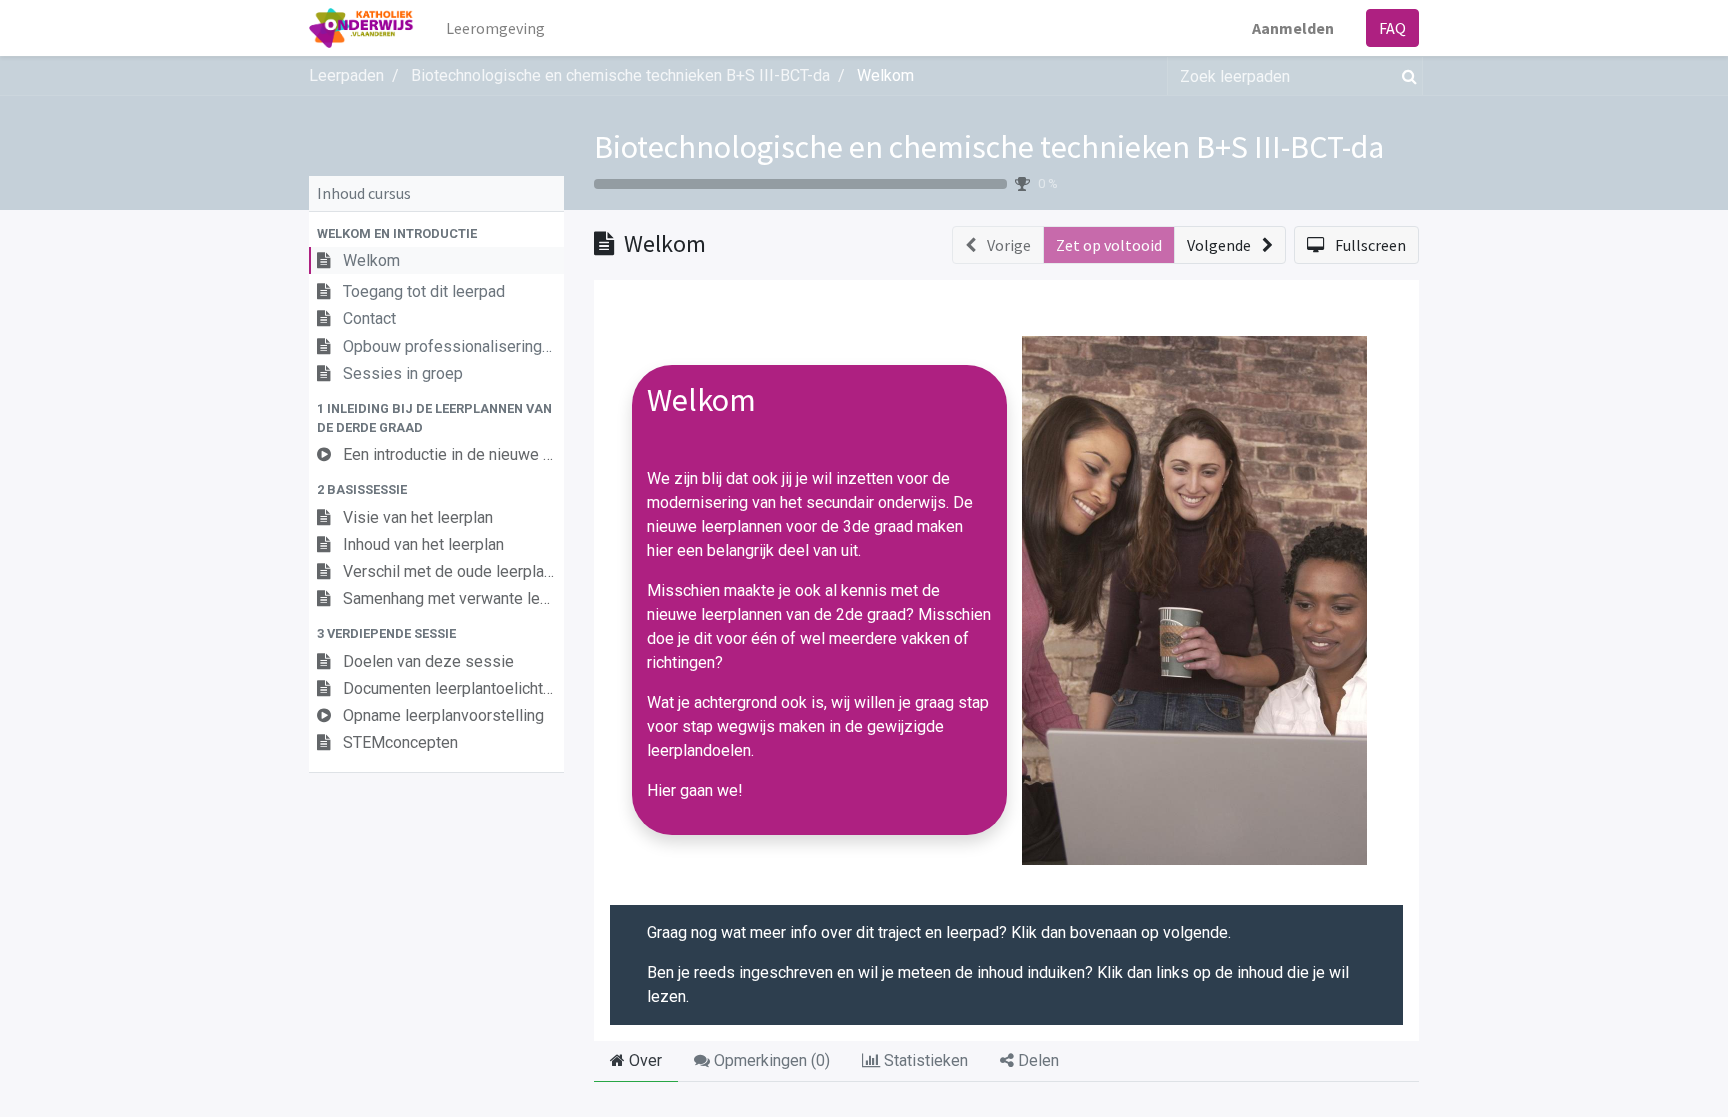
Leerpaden (346, 75)
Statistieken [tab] (924, 1060)
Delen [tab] (1036, 1060)
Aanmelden (1293, 28)
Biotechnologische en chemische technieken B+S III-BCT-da (989, 147)
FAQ (1392, 28)
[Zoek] (1405, 76)
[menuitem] (495, 28)
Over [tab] (643, 1060)
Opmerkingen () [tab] (770, 1060)
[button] (436, 233)
